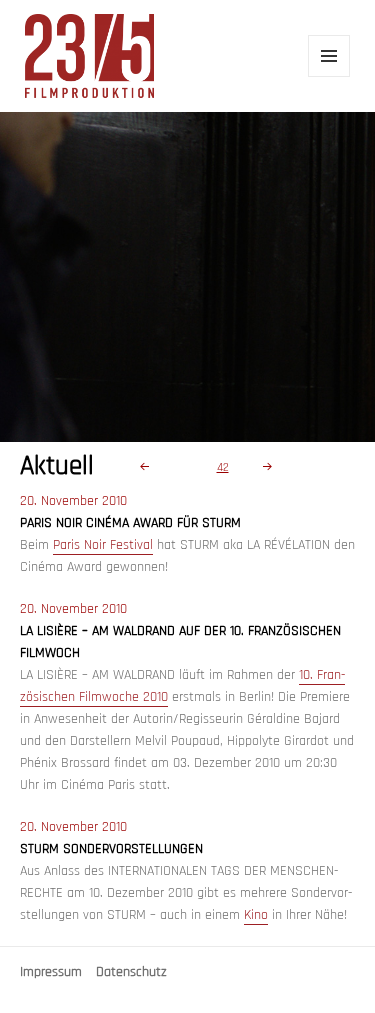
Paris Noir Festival (103, 545)
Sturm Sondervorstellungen (111, 849)
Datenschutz (131, 972)
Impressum (51, 972)
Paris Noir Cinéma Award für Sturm (130, 523)
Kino (256, 915)
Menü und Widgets (329, 76)
